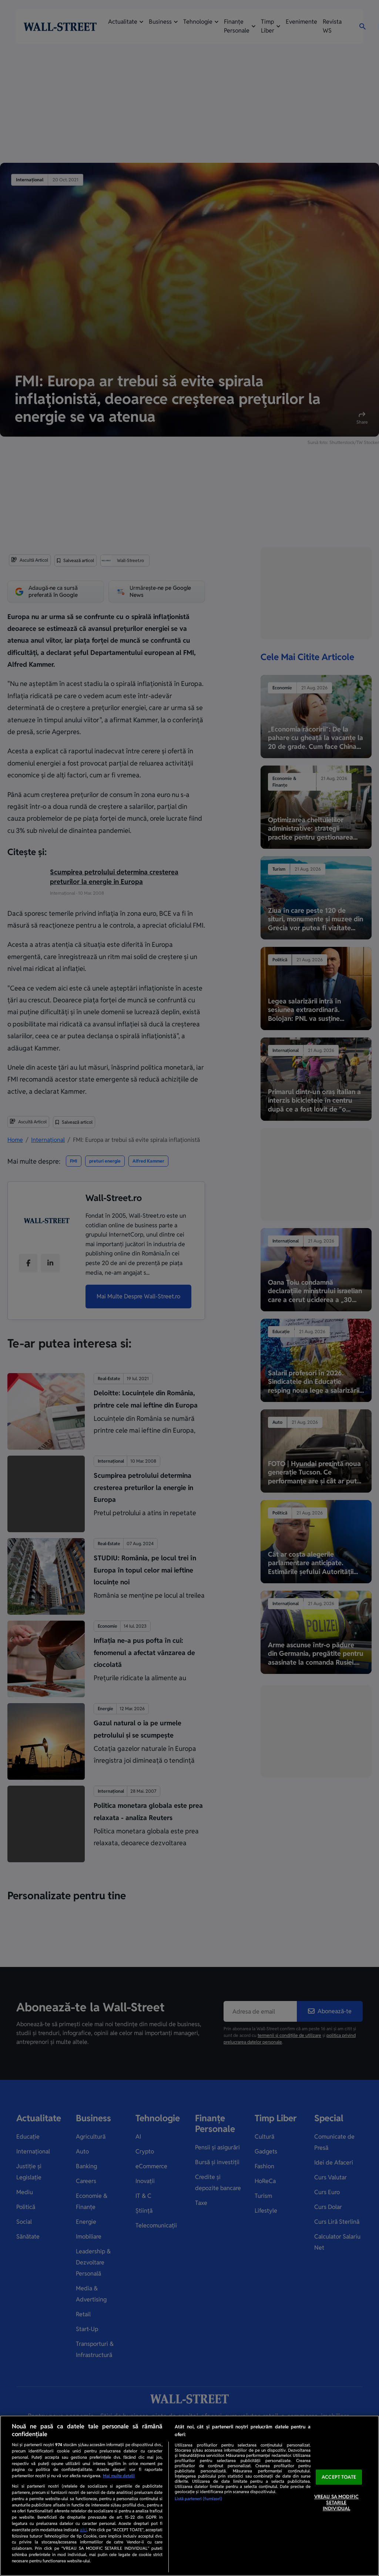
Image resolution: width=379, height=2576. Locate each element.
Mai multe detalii (119, 2476)
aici (83, 2530)
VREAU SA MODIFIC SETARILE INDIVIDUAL (336, 2503)
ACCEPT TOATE (339, 2477)
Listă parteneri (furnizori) (198, 2499)
